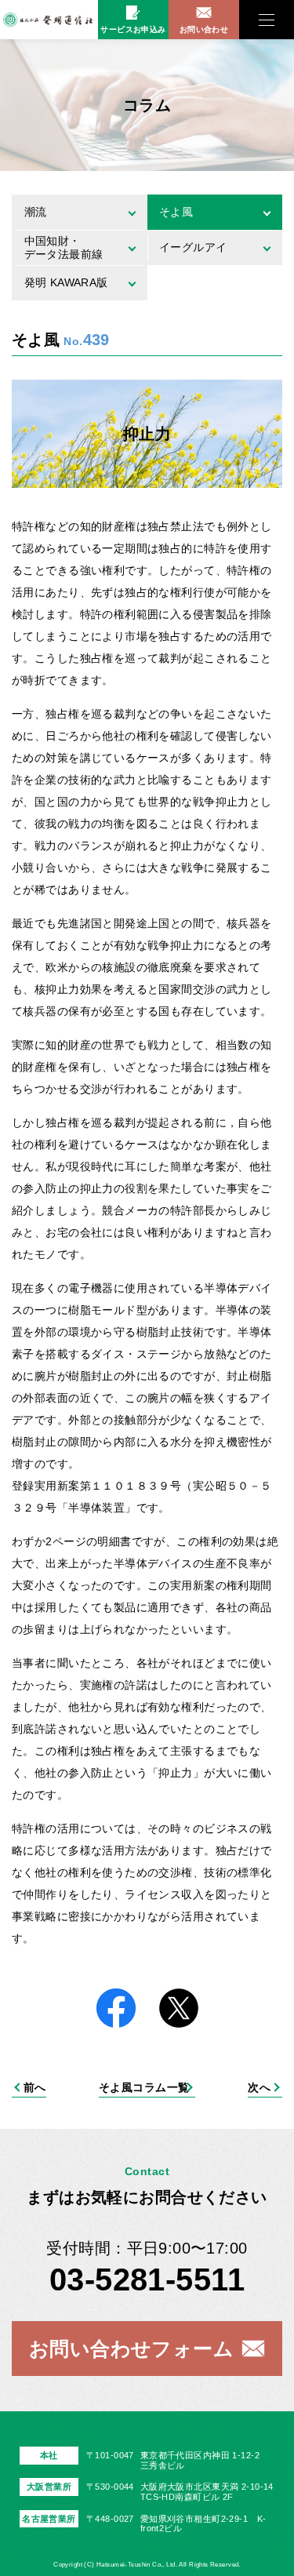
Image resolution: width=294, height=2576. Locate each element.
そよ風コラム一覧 (144, 2087)
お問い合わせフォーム (131, 2349)
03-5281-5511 (147, 2279)
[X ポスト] (179, 2009)
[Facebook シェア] (116, 2009)
